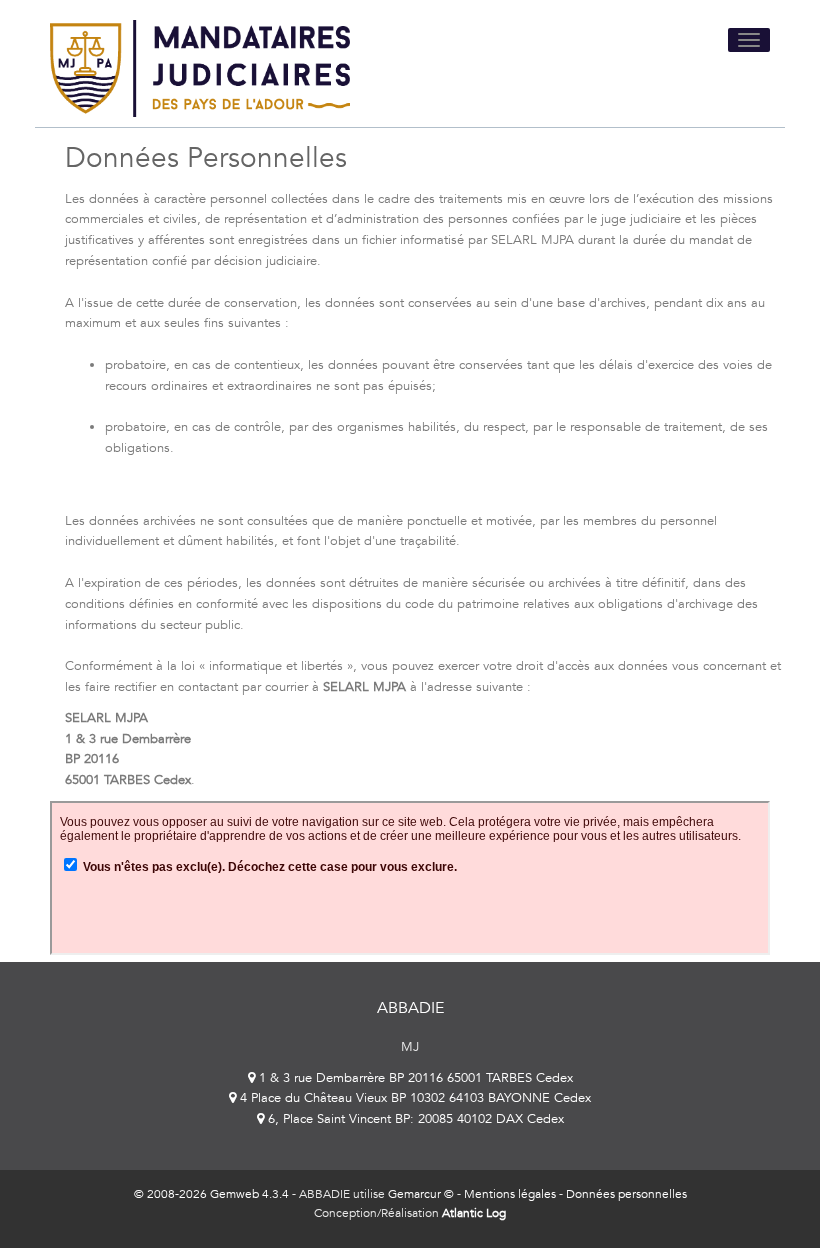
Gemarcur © (421, 1194)
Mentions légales (510, 1194)
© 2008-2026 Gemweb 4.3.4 (211, 1194)
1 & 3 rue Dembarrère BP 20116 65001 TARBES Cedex (414, 1078)
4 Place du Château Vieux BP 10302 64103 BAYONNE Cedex (413, 1098)
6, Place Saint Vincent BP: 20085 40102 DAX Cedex (414, 1119)
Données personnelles (626, 1194)
